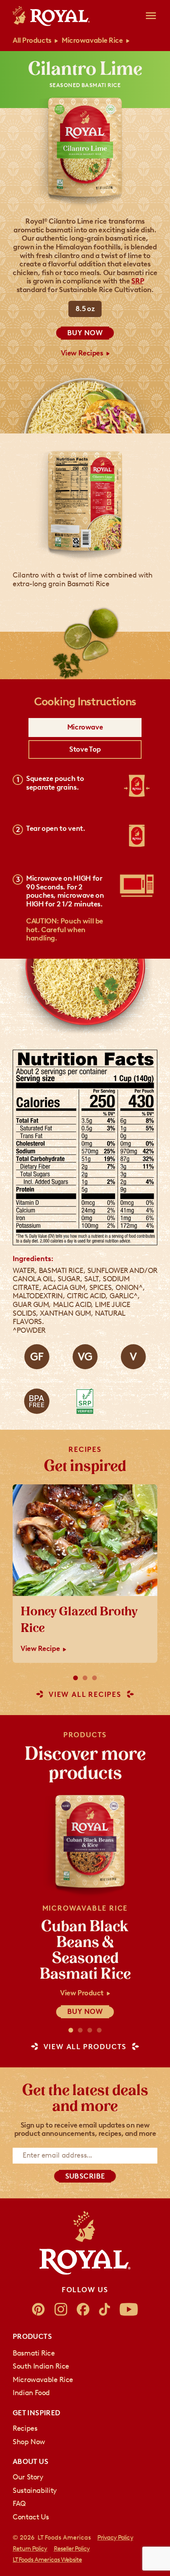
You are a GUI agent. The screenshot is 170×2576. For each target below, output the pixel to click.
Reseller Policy (72, 2548)
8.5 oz (85, 309)
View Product (82, 1993)
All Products (32, 40)
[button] (76, 1678)
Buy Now (85, 333)
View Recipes (82, 353)
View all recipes (85, 1695)
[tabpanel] (85, 859)
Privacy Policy (115, 2537)
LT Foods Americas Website (47, 2560)
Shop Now (29, 2442)
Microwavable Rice (92, 40)
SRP (137, 281)
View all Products (85, 2047)
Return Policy (30, 2548)
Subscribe (85, 2176)
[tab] (85, 728)
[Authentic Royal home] (85, 2243)
